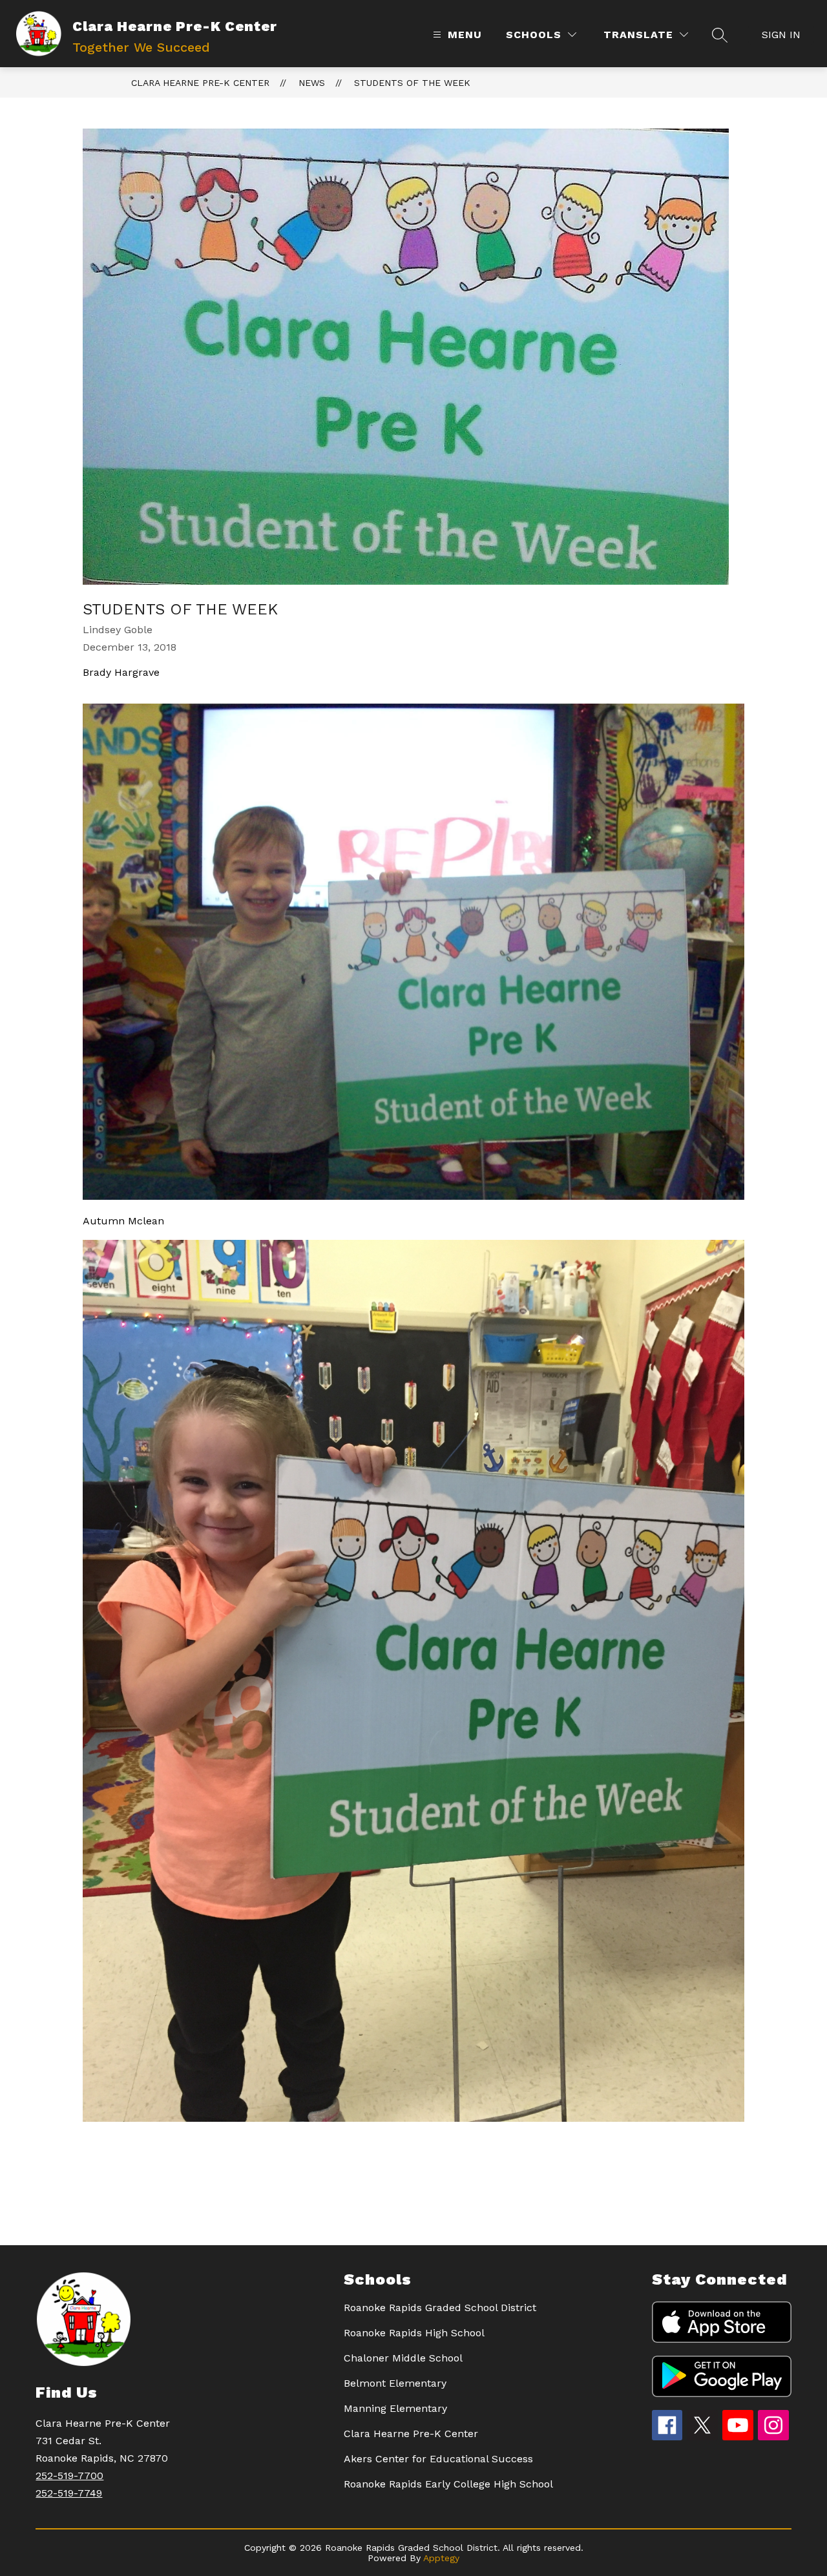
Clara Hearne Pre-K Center (200, 83)
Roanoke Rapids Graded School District (440, 2308)
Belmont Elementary (395, 2383)
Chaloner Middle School (403, 2358)
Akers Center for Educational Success (438, 2459)
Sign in (781, 35)
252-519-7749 (69, 2493)
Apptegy (441, 2558)
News (312, 83)
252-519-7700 (69, 2476)
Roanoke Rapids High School (414, 2333)
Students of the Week (412, 83)
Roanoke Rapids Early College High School (448, 2484)
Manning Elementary (395, 2408)
